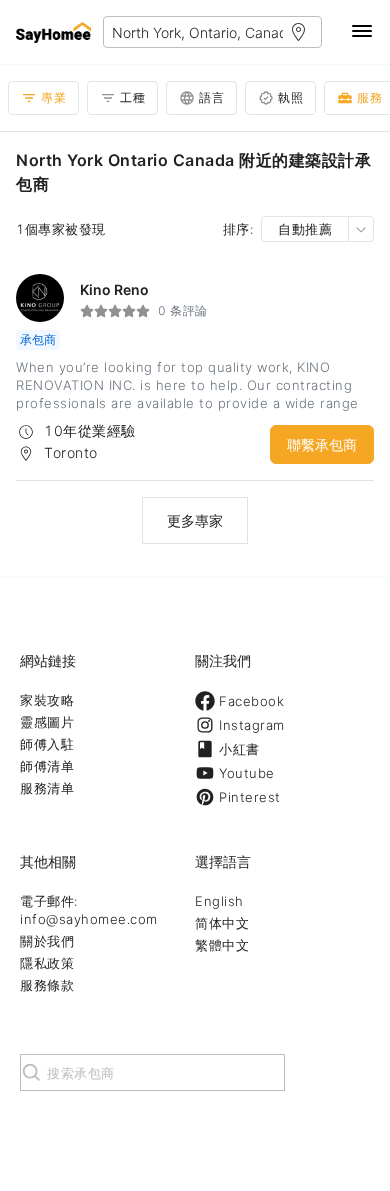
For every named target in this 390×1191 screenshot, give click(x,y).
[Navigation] (362, 32)
